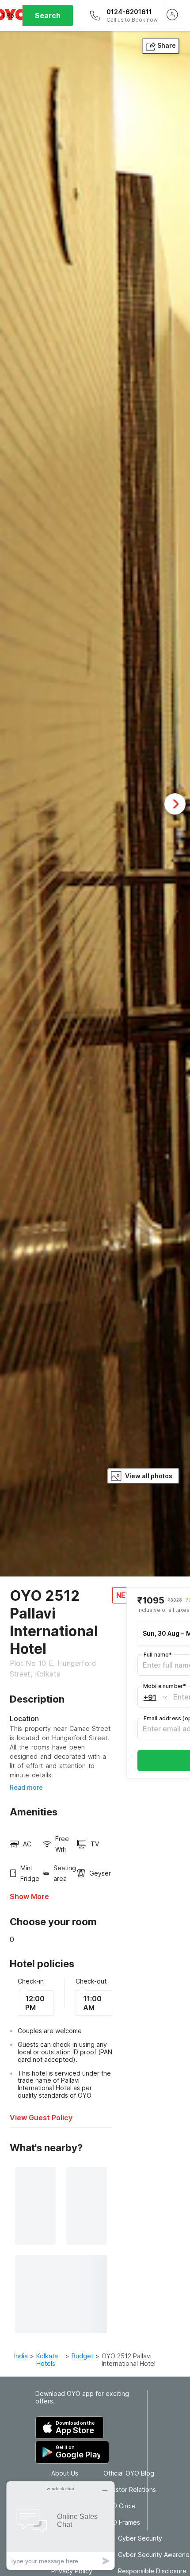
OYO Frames (122, 2522)
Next (175, 804)
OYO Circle (120, 2506)
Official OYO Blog (129, 2473)
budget (82, 2356)
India (21, 2356)
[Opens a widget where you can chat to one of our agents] (61, 2525)
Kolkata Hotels (47, 2360)
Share (167, 45)
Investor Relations (130, 2490)
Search (48, 15)
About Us (65, 2473)
